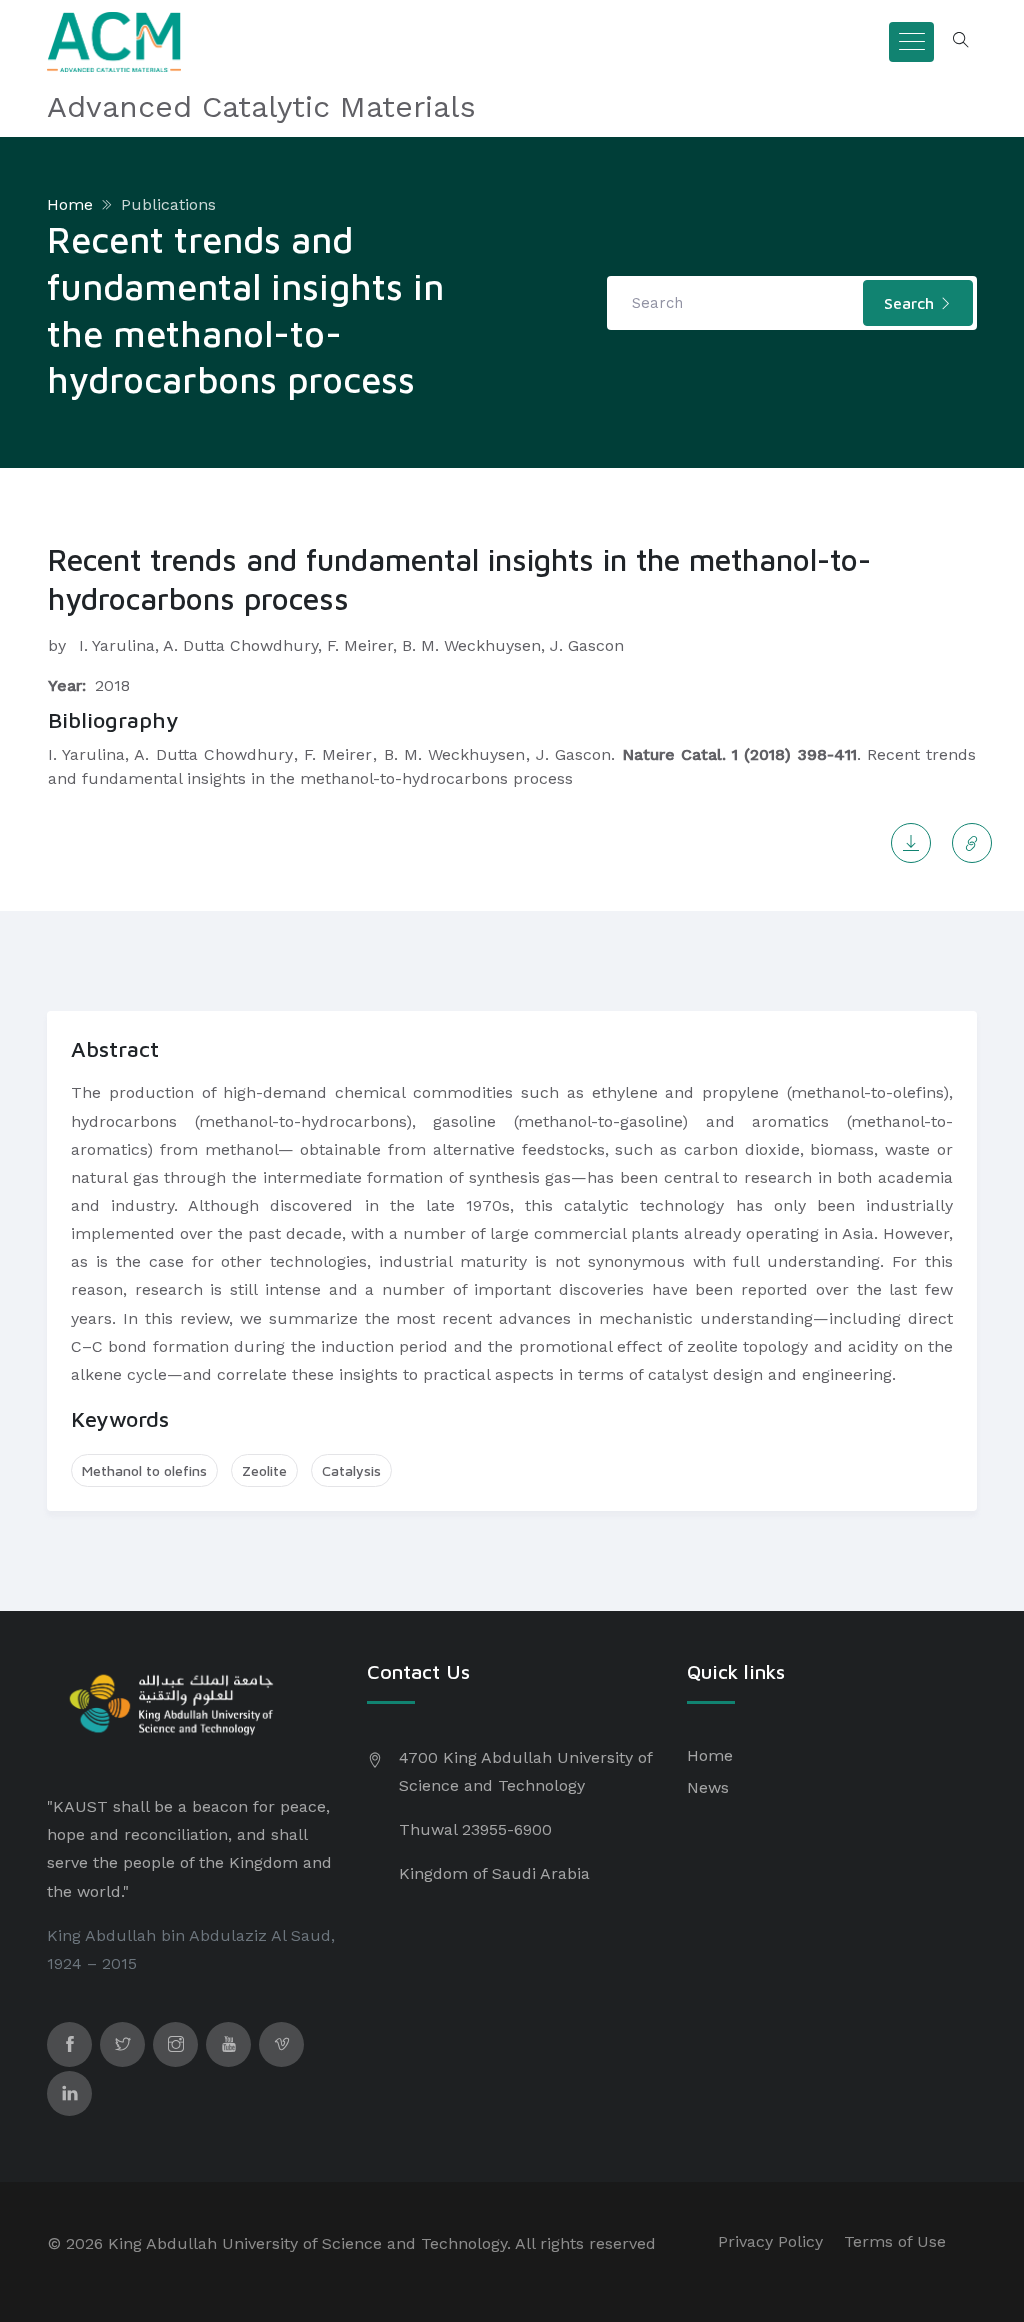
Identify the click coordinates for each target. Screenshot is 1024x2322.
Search (911, 303)
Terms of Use (895, 2241)
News (708, 1787)
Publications (168, 204)
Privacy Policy (770, 2241)
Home (70, 204)
